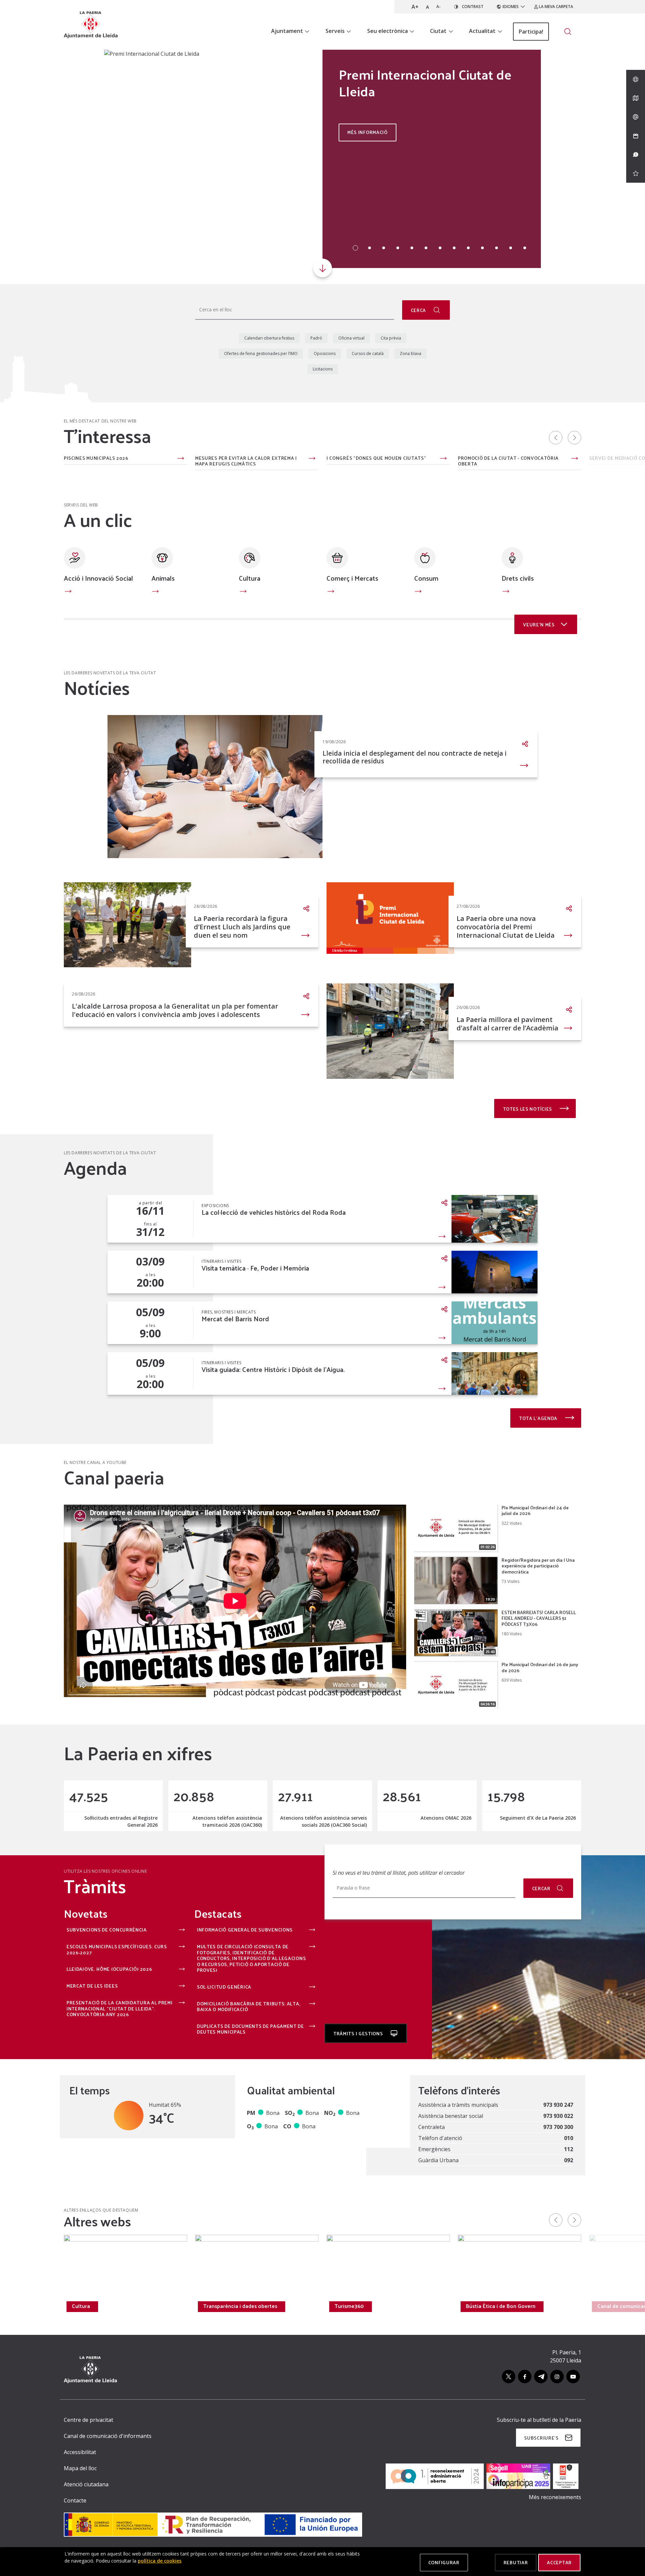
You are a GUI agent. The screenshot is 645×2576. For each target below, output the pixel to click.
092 (569, 2160)
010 (569, 2138)
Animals (163, 578)
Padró (316, 338)
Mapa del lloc (80, 2468)
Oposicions (325, 353)
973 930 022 (558, 2116)
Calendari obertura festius (269, 338)
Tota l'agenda (539, 1418)
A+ (415, 7)
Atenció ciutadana (86, 2484)
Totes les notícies (528, 1109)
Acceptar (559, 2562)
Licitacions (323, 369)
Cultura (250, 578)
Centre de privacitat (89, 2420)
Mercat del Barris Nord (235, 1319)
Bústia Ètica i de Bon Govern (501, 2306)
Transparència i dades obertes (240, 2306)
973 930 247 (558, 2105)
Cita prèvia (391, 338)
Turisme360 (349, 2306)
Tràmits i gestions (359, 2033)
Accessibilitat (80, 2452)
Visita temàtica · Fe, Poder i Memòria (255, 1268)
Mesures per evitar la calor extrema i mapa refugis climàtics (246, 461)
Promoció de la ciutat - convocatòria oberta (508, 461)
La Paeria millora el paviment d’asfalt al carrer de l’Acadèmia (507, 1024)
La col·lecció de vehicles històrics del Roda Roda (274, 1212)
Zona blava (411, 353)
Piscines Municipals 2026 (96, 458)
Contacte (75, 2500)
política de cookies (160, 2561)
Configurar (444, 2562)
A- (439, 7)
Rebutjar (516, 2562)
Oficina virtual (351, 338)
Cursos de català (368, 353)
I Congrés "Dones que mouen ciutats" (376, 458)
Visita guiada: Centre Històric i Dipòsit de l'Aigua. (273, 1369)
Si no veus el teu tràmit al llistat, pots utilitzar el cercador (399, 1873)
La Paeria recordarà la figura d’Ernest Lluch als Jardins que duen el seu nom (242, 927)
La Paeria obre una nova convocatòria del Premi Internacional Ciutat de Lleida (506, 927)
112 (569, 2149)
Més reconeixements (555, 2497)
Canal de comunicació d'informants (108, 2436)
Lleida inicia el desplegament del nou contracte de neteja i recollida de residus (415, 757)
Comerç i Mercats (352, 578)
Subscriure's (541, 2438)
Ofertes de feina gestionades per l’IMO (261, 353)
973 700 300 (558, 2127)
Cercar (541, 1888)
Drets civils (518, 578)
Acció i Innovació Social (98, 578)
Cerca (419, 310)
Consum (426, 578)
